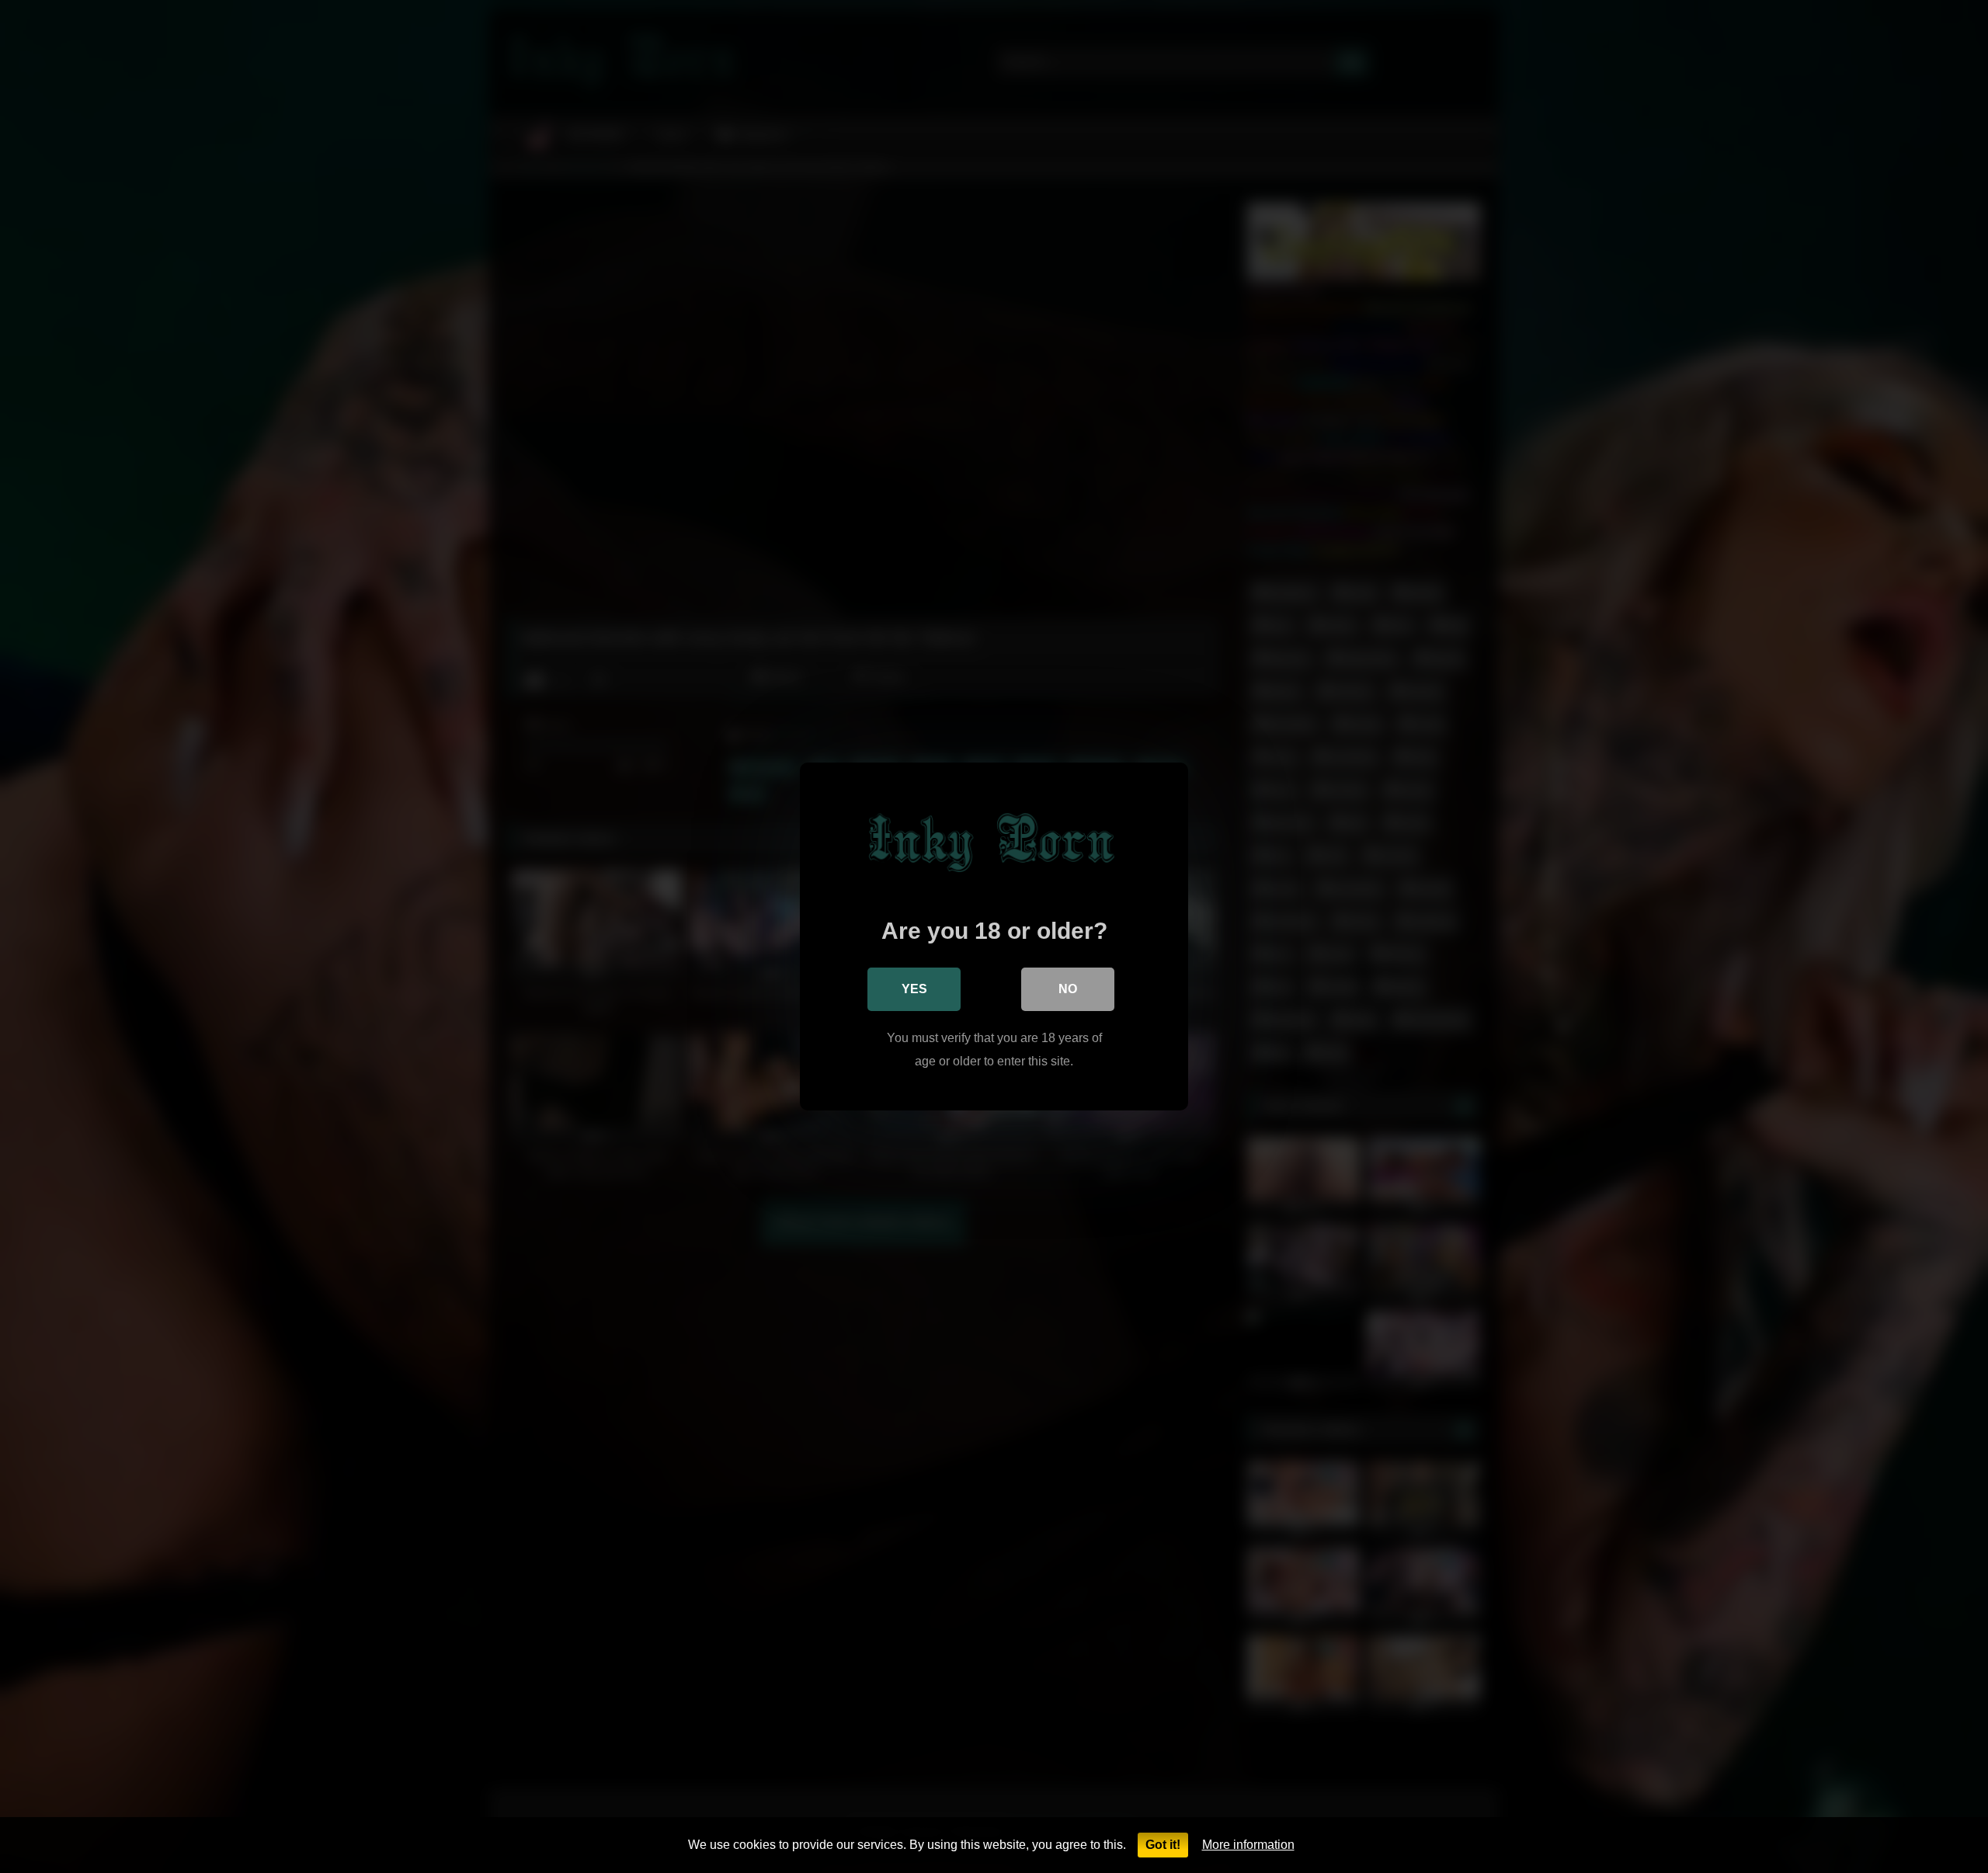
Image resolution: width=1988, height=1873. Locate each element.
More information (1248, 1845)
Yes (914, 989)
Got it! (1163, 1845)
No (1068, 989)
